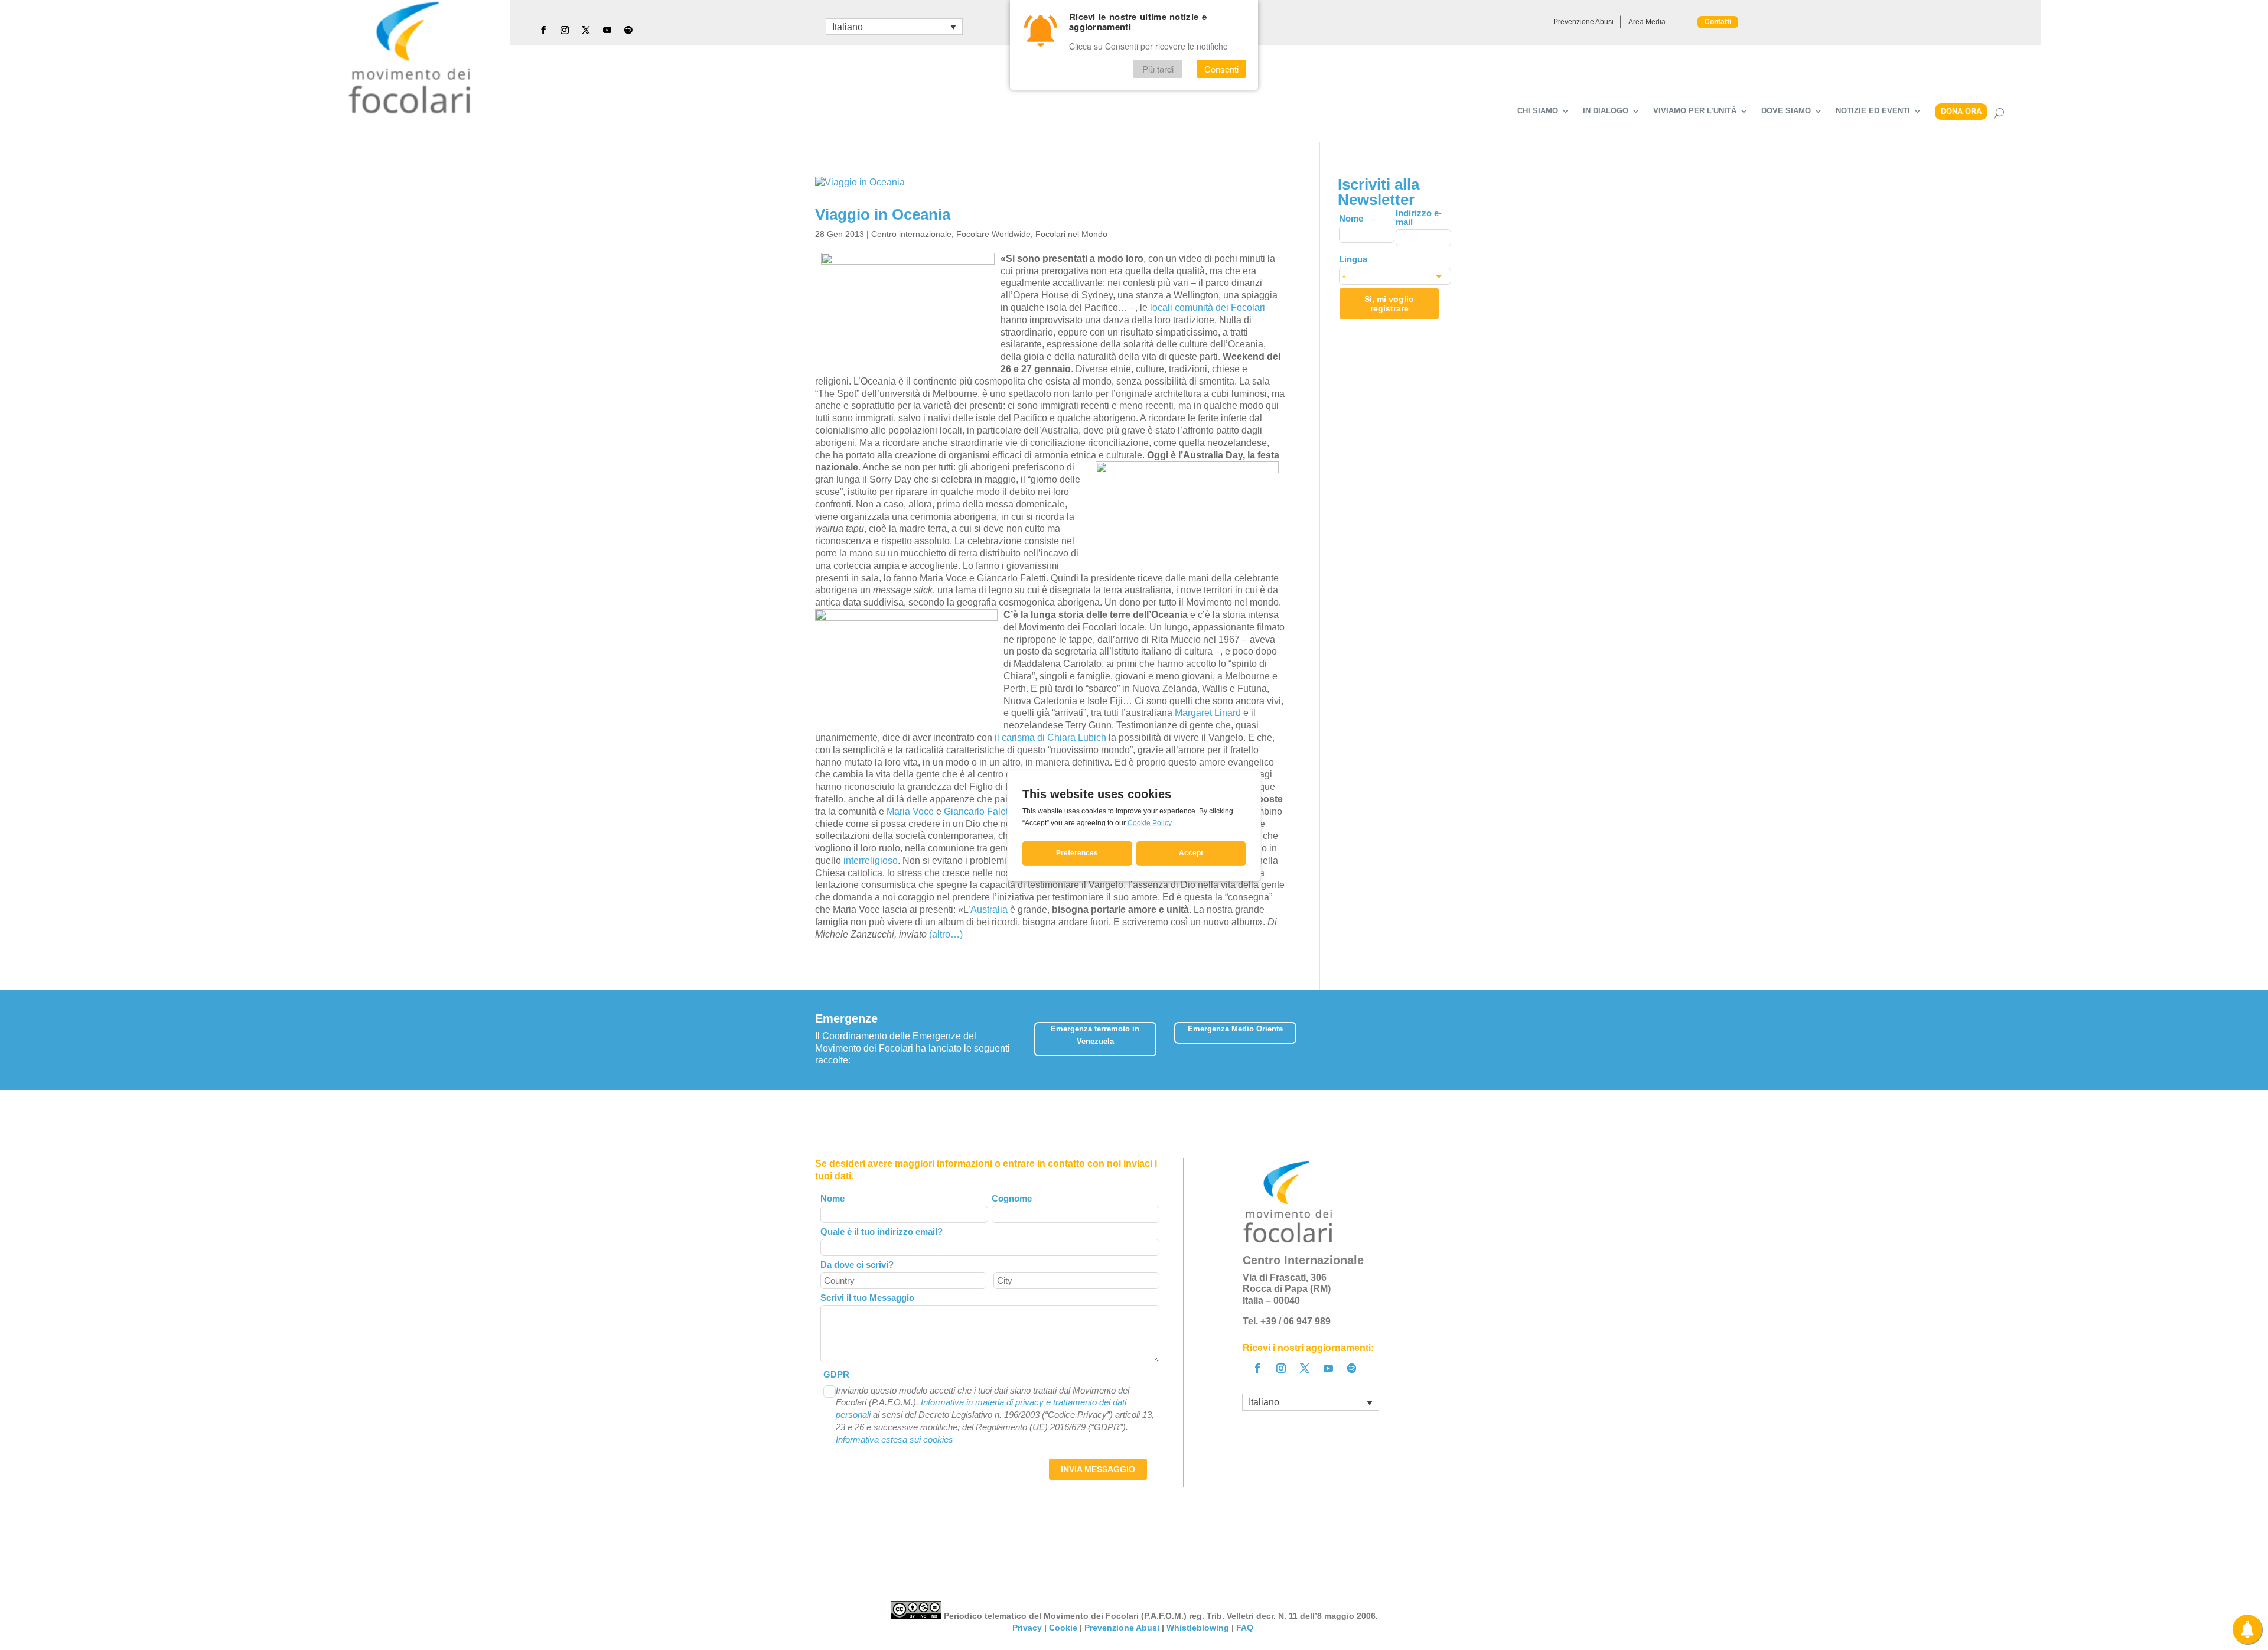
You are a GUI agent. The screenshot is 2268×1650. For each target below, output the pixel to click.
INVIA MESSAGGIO (1098, 1469)
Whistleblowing (1198, 1628)
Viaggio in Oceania (883, 214)
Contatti (1718, 22)
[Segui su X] (586, 30)
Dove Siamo (1786, 111)
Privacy (1027, 1628)
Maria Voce (910, 811)
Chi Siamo (1538, 111)
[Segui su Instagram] (565, 30)
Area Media (1647, 22)
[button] (1444, 1035)
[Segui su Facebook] (543, 30)
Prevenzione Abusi (1583, 22)
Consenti (1221, 69)
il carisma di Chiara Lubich (1050, 738)
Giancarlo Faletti (978, 811)
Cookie (1063, 1628)
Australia (989, 909)
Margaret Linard (1208, 713)
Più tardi (1158, 69)
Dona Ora (1961, 111)
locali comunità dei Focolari (1208, 307)
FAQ (1246, 1628)
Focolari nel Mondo (1071, 234)
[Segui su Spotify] (628, 30)
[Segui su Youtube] (607, 30)
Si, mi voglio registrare (1389, 304)
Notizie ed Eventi (1873, 111)
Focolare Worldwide (993, 234)
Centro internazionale (911, 234)
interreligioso (871, 860)
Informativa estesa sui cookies (895, 1439)
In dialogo (1606, 111)
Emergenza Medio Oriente (1235, 1029)
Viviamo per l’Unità (1695, 111)
